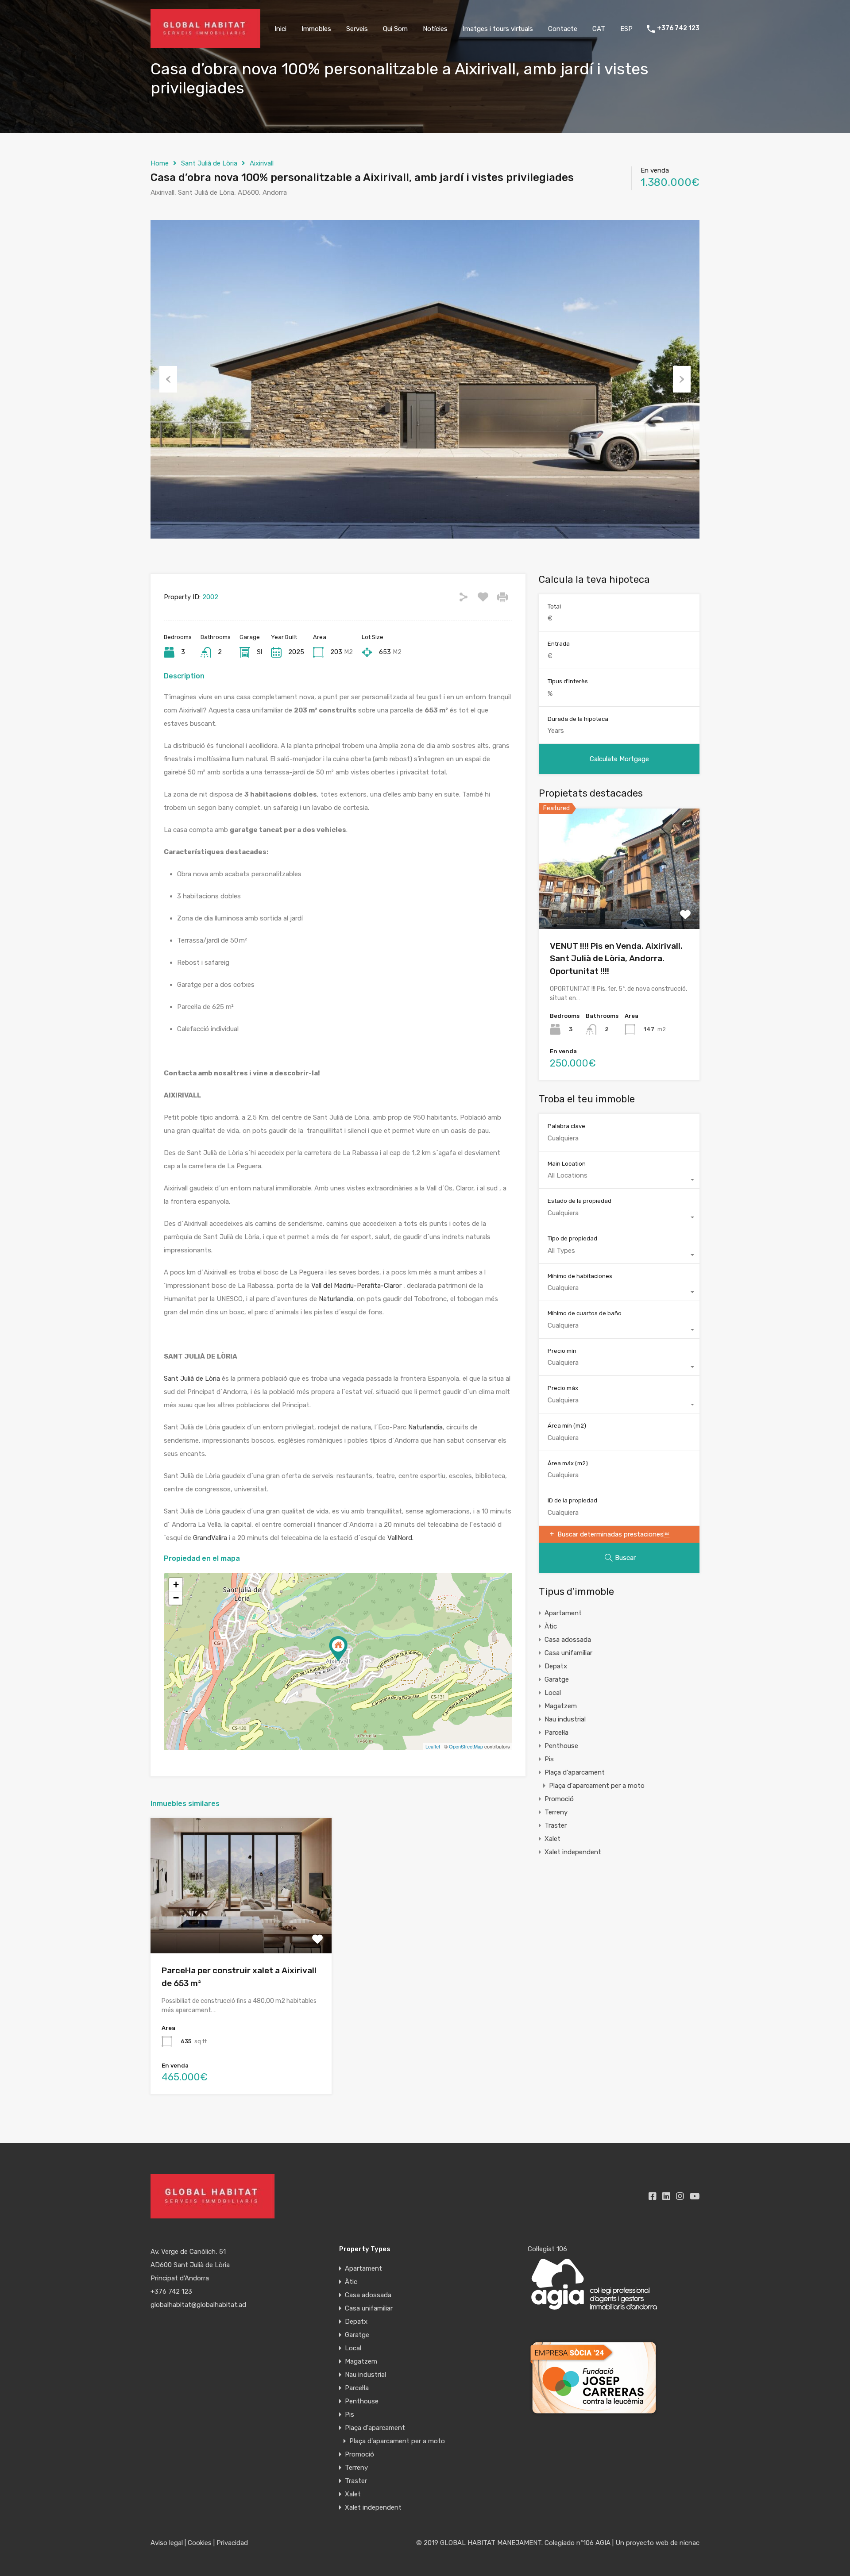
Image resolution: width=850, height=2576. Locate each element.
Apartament (563, 1613)
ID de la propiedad (572, 1500)
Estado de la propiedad (580, 1201)
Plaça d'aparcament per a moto (597, 1786)
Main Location (567, 1164)
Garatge (557, 1679)
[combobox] (619, 1180)
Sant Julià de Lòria (209, 163)
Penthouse (561, 1746)
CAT (599, 29)
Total (554, 606)
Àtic (551, 1626)
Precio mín (562, 1351)
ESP (626, 29)
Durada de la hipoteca (578, 719)
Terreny (556, 1812)
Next (682, 379)
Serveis (357, 29)
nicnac (690, 2543)
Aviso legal (167, 2543)
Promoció (559, 1799)
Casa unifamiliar (568, 1653)
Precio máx (563, 1388)
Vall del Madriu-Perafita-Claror (356, 1286)
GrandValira (210, 1538)
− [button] (176, 1598)
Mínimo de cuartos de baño (585, 1313)
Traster (556, 1825)
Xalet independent (573, 1852)
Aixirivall (262, 163)
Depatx (556, 1666)
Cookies (200, 2543)
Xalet (552, 1839)
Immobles (316, 29)
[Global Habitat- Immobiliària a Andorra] (205, 44)
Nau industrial (565, 1719)
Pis (549, 1759)
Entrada (559, 644)
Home (160, 163)
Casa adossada (568, 1640)
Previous (168, 379)
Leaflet (433, 1746)
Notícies (435, 29)
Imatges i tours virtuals (498, 29)
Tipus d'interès (568, 681)
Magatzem (561, 1706)
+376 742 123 (678, 28)
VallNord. (400, 1538)
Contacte (563, 29)
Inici (280, 29)
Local (553, 1693)
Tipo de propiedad (572, 1238)
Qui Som (395, 29)
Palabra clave (566, 1126)
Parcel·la (556, 1733)
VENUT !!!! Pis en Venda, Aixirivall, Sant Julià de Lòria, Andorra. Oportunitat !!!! (616, 959)
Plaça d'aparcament (575, 1772)
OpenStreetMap (466, 1746)
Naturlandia (336, 1299)
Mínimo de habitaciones (580, 1276)
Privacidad (232, 2543)
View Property (241, 1927)
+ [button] (176, 1584)
